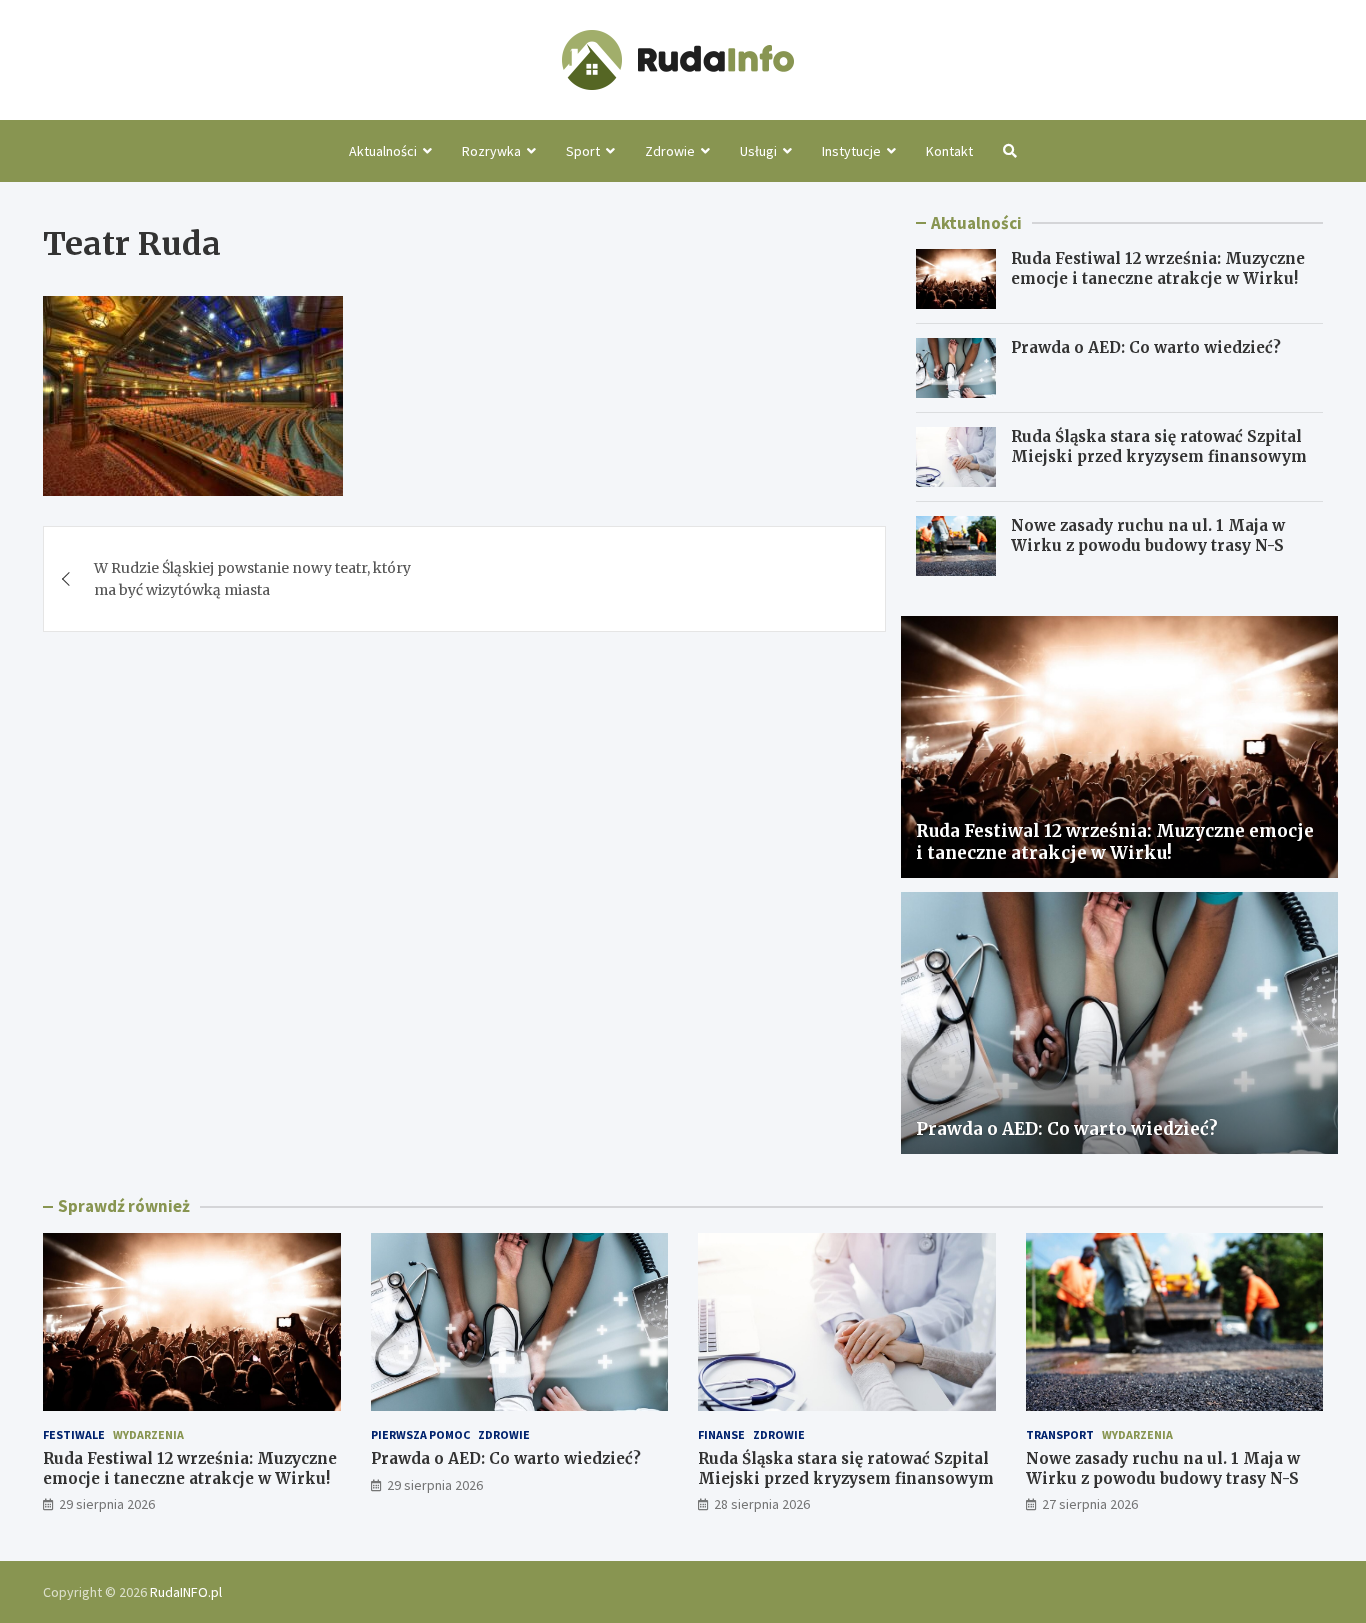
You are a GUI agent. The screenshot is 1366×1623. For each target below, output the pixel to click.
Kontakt (949, 151)
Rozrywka (491, 151)
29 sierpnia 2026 (107, 1504)
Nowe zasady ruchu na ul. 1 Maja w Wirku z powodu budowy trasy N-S (1148, 535)
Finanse (721, 1434)
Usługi (758, 151)
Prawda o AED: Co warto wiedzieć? (1146, 347)
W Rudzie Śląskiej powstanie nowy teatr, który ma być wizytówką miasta (252, 579)
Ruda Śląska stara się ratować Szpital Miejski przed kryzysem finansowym (1159, 446)
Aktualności (383, 151)
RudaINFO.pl (186, 1592)
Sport (583, 151)
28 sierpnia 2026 (762, 1504)
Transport (1060, 1434)
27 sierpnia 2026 (1090, 1504)
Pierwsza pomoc (420, 1434)
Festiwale (74, 1434)
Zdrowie (670, 151)
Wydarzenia (148, 1434)
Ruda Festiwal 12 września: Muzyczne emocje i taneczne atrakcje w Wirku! (1158, 268)
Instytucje (851, 151)
